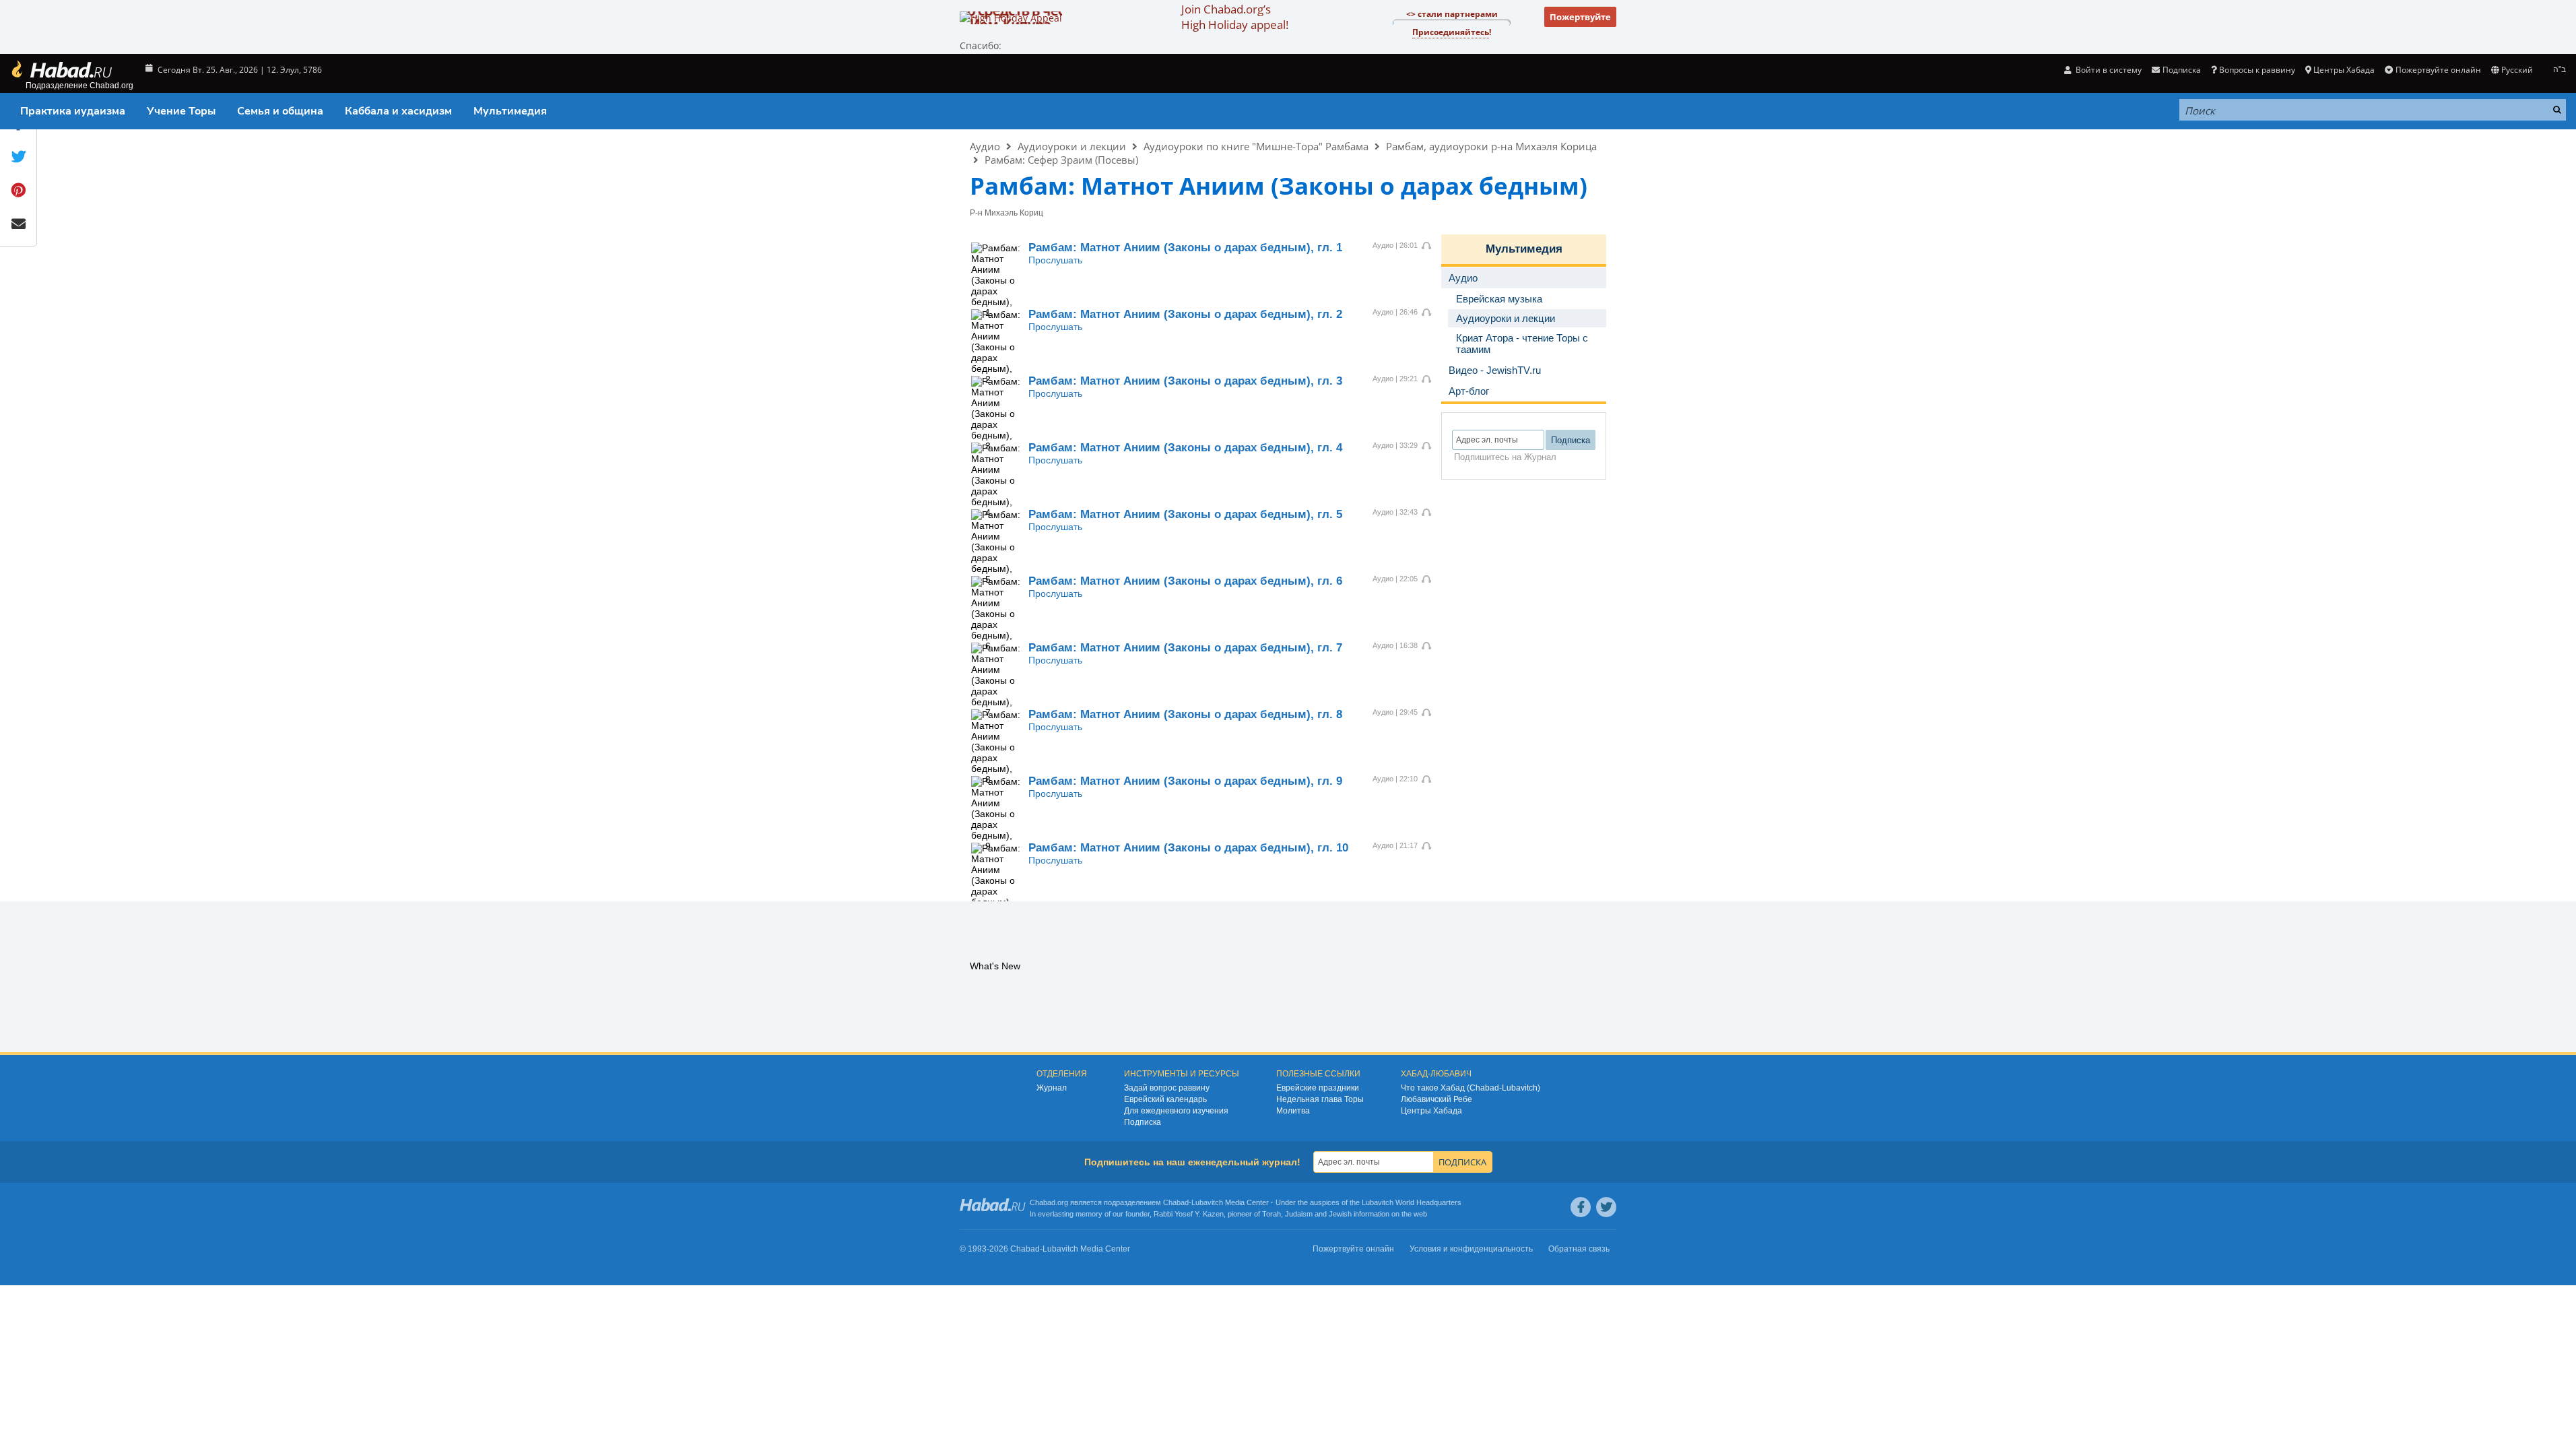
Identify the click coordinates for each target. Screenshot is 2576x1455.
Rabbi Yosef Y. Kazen (1189, 1214)
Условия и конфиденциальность (1471, 1249)
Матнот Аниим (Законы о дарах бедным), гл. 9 (1185, 781)
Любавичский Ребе (1436, 1099)
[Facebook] (1581, 1207)
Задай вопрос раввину (1167, 1088)
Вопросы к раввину (2257, 70)
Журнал (1052, 1088)
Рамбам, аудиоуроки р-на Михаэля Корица (1491, 146)
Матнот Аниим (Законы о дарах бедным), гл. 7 (1185, 648)
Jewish (1340, 1214)
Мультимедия (510, 111)
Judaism (1299, 1214)
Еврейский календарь (1165, 1099)
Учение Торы (181, 111)
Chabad (1176, 1202)
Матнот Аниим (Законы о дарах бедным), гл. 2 (1185, 314)
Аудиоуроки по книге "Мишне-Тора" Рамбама (1256, 146)
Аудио (985, 146)
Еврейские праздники (1318, 1088)
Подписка (1143, 1122)
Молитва (1293, 1111)
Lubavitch (1207, 1202)
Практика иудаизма (73, 111)
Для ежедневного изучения (1176, 1111)
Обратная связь (1579, 1249)
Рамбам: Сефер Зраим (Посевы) (1061, 160)
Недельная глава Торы (1320, 1099)
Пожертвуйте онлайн (2438, 70)
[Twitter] (1606, 1207)
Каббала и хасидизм (398, 111)
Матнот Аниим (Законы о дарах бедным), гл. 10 (1188, 848)
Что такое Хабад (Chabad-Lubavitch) (1471, 1088)
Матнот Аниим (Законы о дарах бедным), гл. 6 (1185, 581)
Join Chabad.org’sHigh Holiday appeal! (1235, 17)
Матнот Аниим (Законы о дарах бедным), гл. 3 (1185, 381)
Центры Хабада (1431, 1111)
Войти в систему (2108, 70)
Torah (1272, 1214)
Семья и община (280, 111)
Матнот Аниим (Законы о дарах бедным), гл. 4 (1185, 448)
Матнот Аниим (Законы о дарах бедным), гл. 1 (1185, 248)
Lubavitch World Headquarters (1412, 1202)
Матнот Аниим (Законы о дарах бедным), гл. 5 (1185, 514)
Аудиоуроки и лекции (1072, 146)
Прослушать (1055, 260)
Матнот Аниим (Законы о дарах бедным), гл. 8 (1185, 714)
